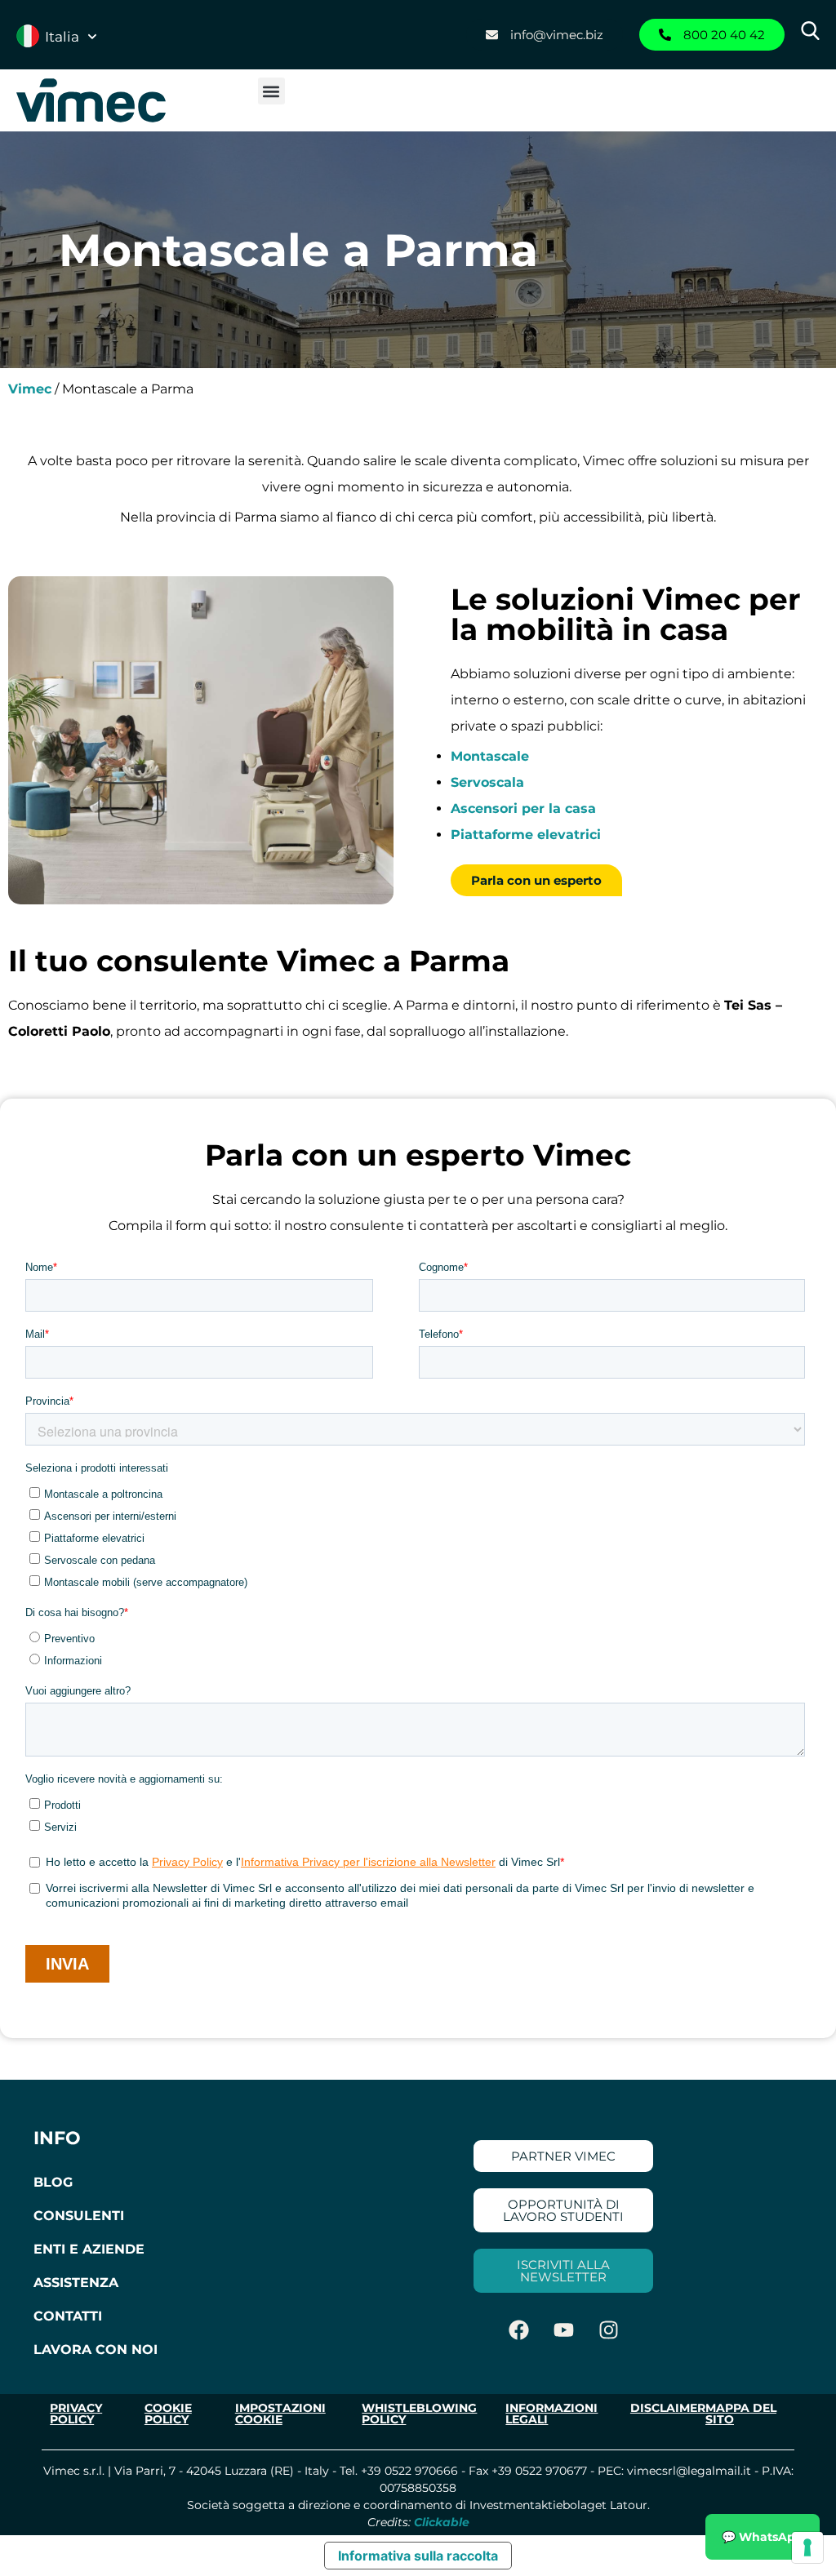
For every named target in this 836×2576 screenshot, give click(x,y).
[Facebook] (518, 2330)
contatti (68, 2316)
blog (53, 2182)
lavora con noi (96, 2349)
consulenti (79, 2216)
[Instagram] (608, 2330)
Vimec (30, 389)
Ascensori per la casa (523, 808)
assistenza (76, 2283)
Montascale (490, 756)
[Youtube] (563, 2330)
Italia (62, 37)
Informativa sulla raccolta (418, 2556)
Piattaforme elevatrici (526, 835)
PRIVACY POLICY (76, 2414)
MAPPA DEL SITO (741, 2414)
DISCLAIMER (668, 2408)
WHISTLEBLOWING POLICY (419, 2414)
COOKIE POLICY (168, 2414)
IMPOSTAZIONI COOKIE (280, 2414)
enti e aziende (89, 2249)
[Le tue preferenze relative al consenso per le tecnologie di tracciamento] (807, 2547)
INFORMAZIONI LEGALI (551, 2414)
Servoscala (487, 782)
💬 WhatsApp (763, 2537)
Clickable (442, 2522)
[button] (271, 91)
